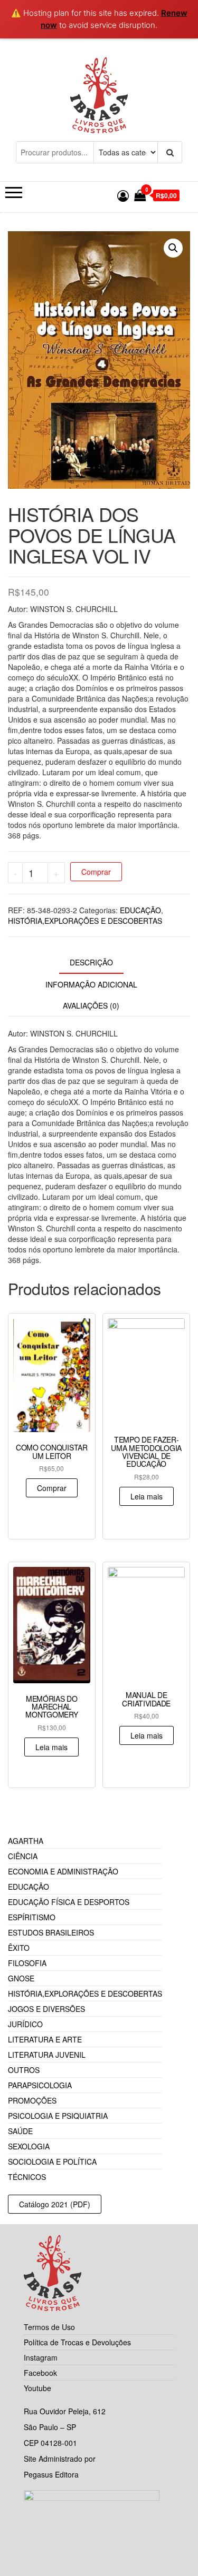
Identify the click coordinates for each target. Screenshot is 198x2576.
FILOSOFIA (27, 1963)
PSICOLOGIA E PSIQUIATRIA (58, 2116)
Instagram (41, 2357)
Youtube (37, 2388)
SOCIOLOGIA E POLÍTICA (52, 2162)
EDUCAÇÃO (140, 910)
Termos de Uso (49, 2327)
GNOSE (21, 1978)
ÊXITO (19, 1948)
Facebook (40, 2373)
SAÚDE (20, 2131)
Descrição (91, 962)
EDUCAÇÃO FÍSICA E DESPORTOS (69, 1902)
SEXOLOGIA (29, 2146)
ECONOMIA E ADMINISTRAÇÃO (63, 1871)
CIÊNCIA (23, 1856)
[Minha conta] (123, 195)
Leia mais (147, 1496)
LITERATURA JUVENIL (47, 2055)
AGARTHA (26, 1841)
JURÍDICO (25, 2024)
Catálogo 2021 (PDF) (55, 2204)
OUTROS (24, 2070)
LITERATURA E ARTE (45, 2039)
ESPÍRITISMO (32, 1917)
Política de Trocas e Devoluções (77, 2342)
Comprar (96, 872)
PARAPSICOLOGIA (40, 2085)
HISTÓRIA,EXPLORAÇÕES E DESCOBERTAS (85, 921)
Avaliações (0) (91, 1005)
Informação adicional (91, 984)
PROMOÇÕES (32, 2100)
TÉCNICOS (27, 2177)
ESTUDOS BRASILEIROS (51, 1932)
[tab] (99, 963)
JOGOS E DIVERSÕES (46, 2009)
